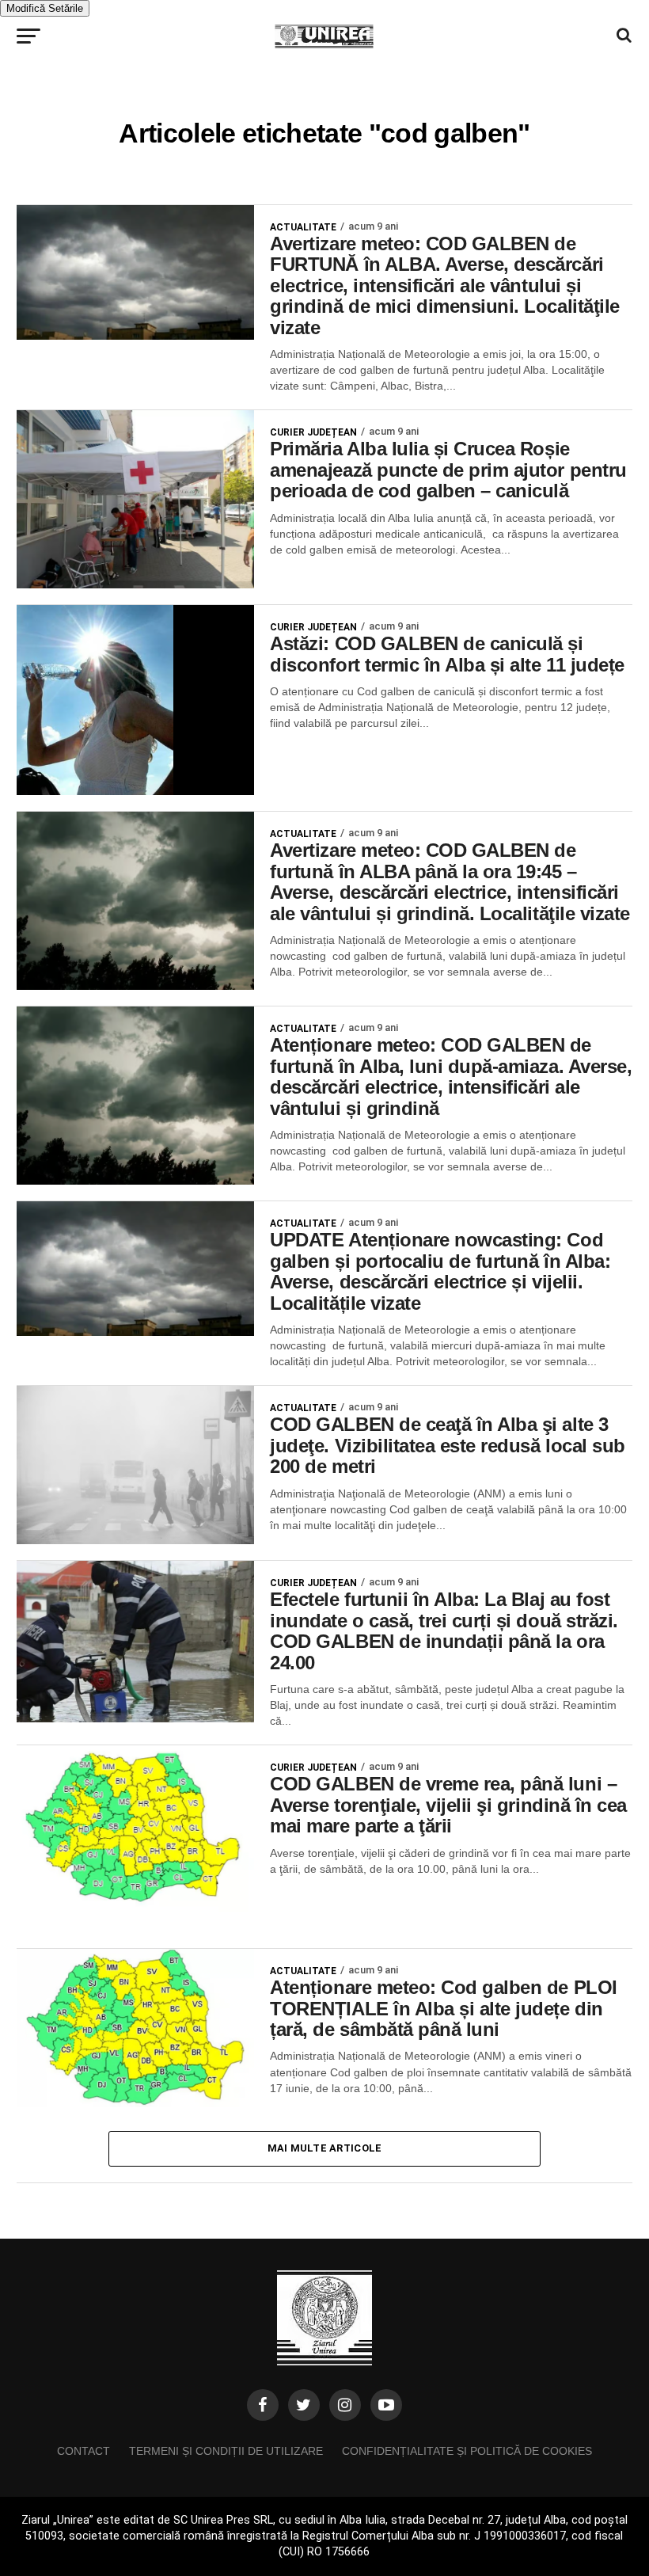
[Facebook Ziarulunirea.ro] (263, 2405)
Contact (83, 2451)
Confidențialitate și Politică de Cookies (467, 2451)
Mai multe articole (325, 2148)
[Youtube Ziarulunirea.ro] (386, 2405)
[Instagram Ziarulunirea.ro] (345, 2405)
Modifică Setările (45, 8)
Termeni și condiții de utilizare (226, 2451)
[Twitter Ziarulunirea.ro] (304, 2405)
